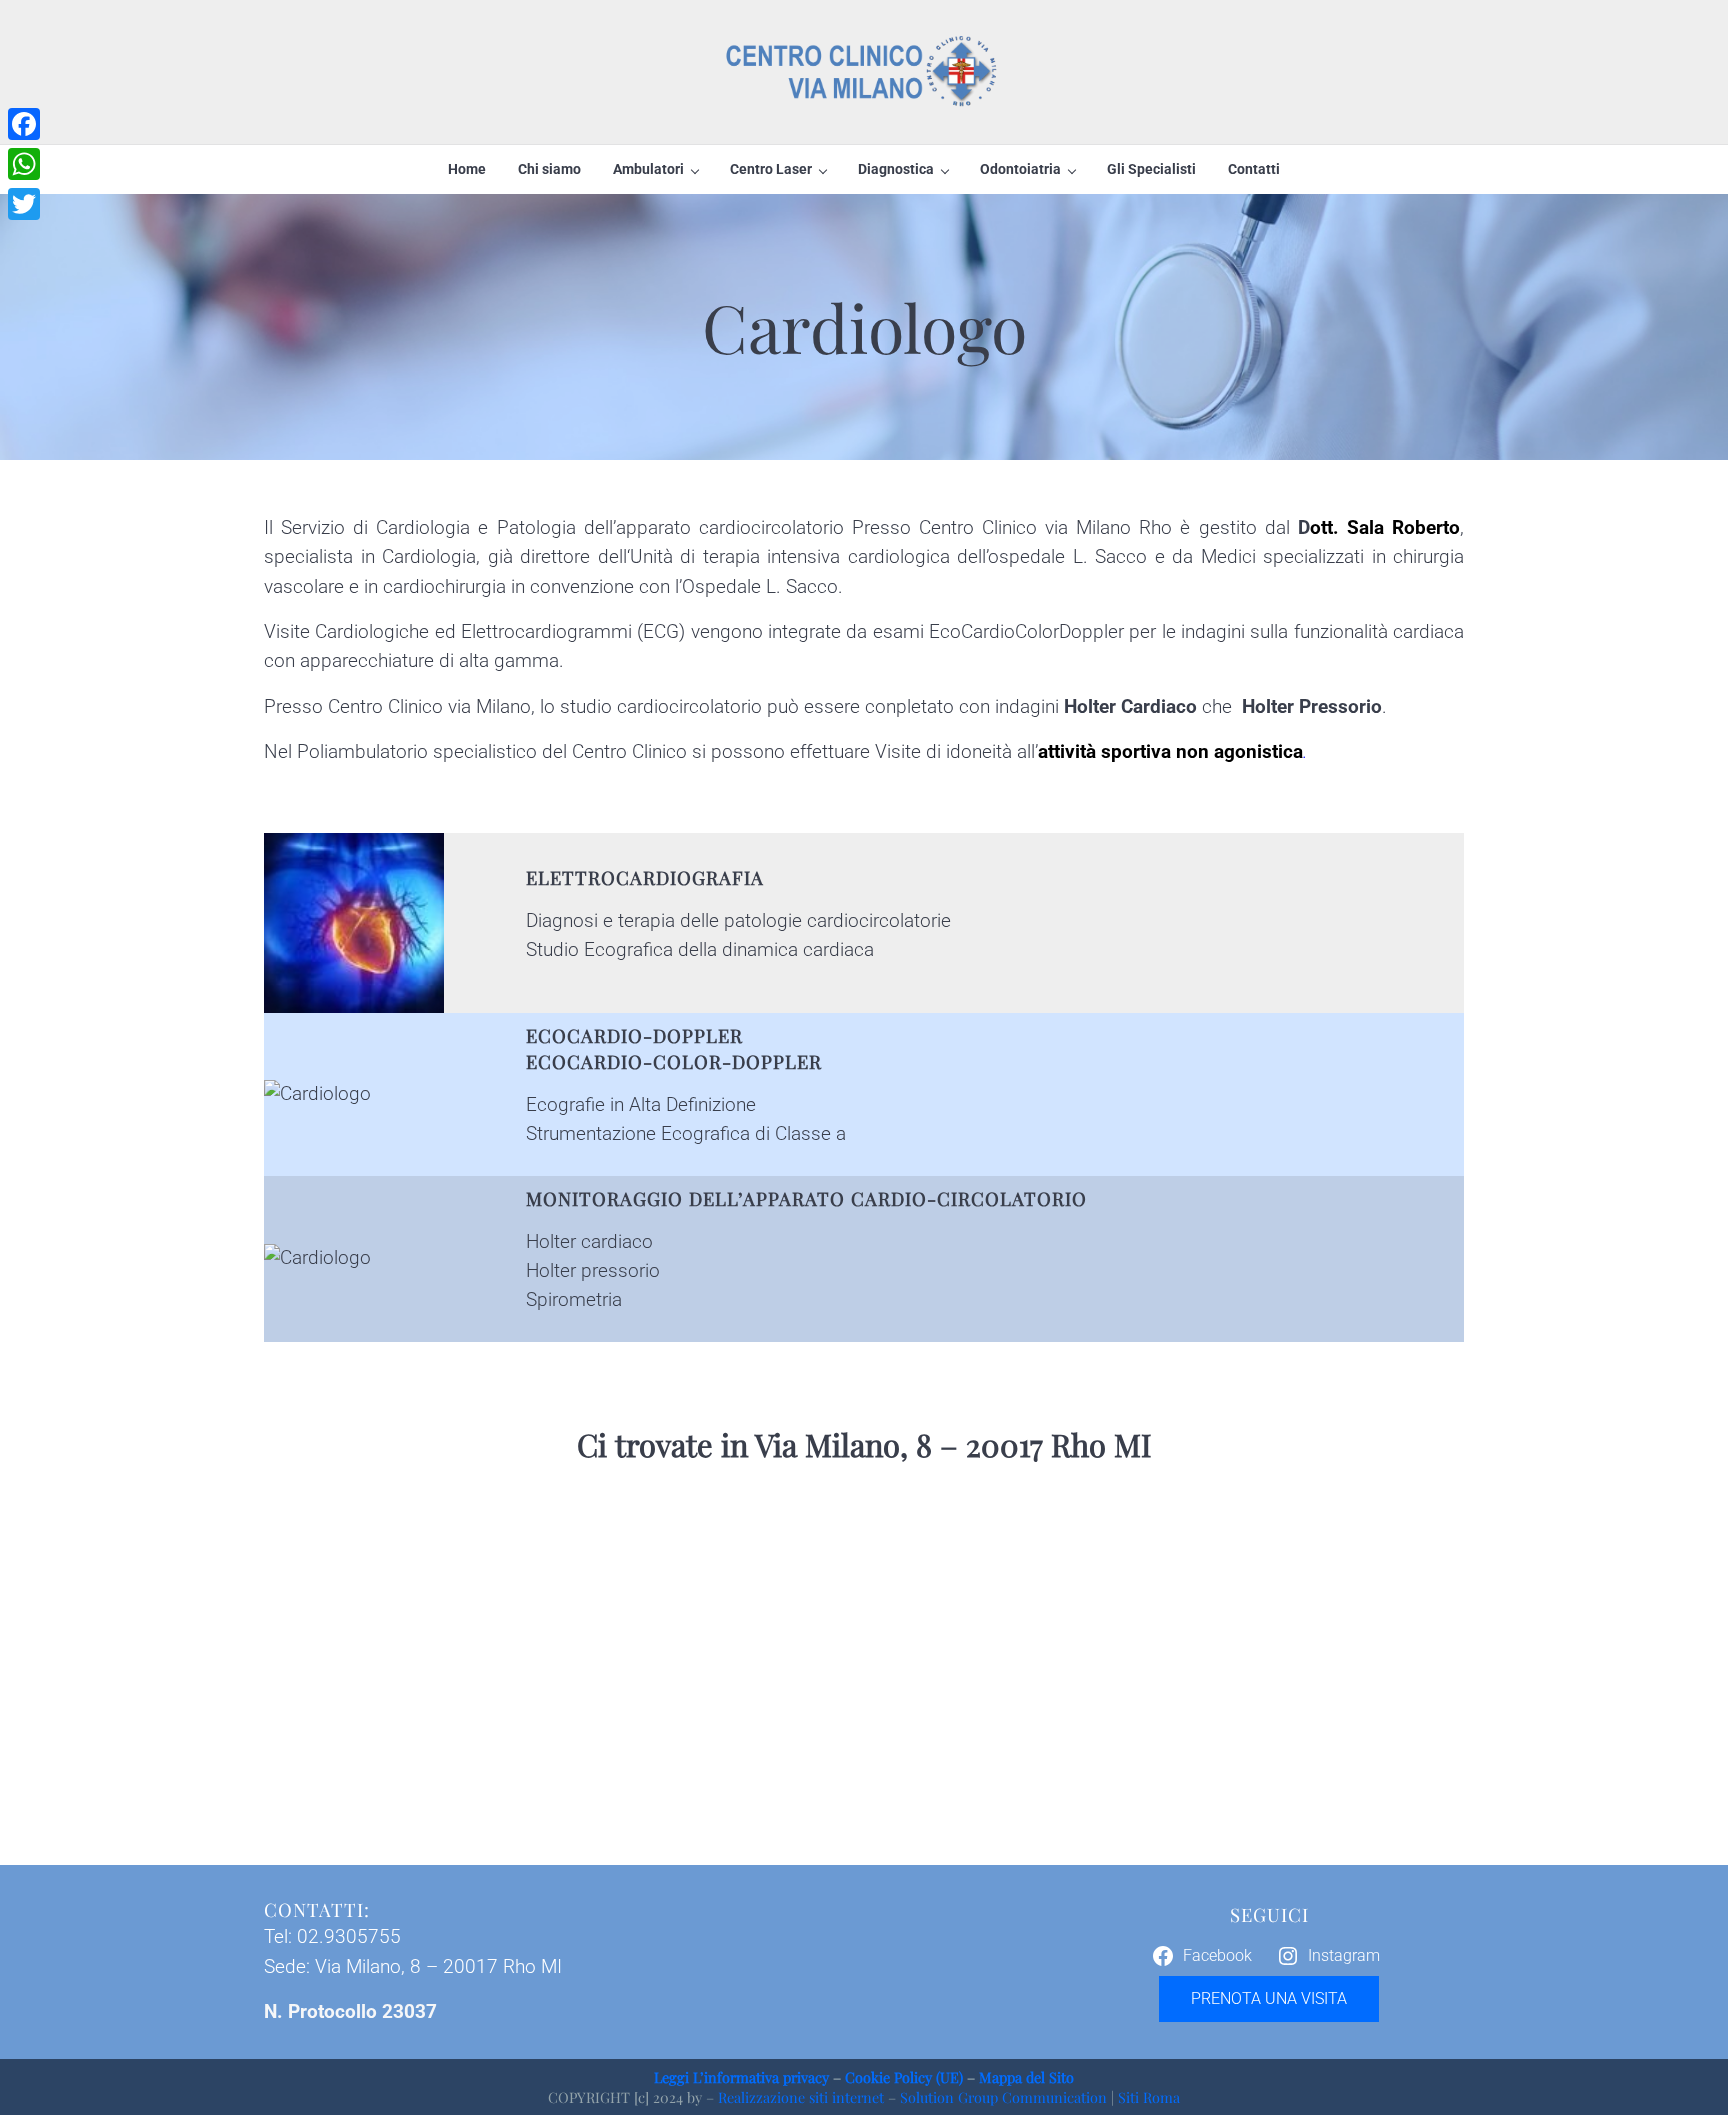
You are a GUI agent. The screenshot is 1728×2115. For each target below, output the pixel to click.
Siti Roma (1149, 2097)
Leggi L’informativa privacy (741, 2077)
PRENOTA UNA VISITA (1269, 1998)
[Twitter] (24, 204)
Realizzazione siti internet (801, 2097)
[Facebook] (24, 124)
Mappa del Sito (1026, 2077)
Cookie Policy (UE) (904, 2077)
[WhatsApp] (24, 164)
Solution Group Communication (1003, 2097)
